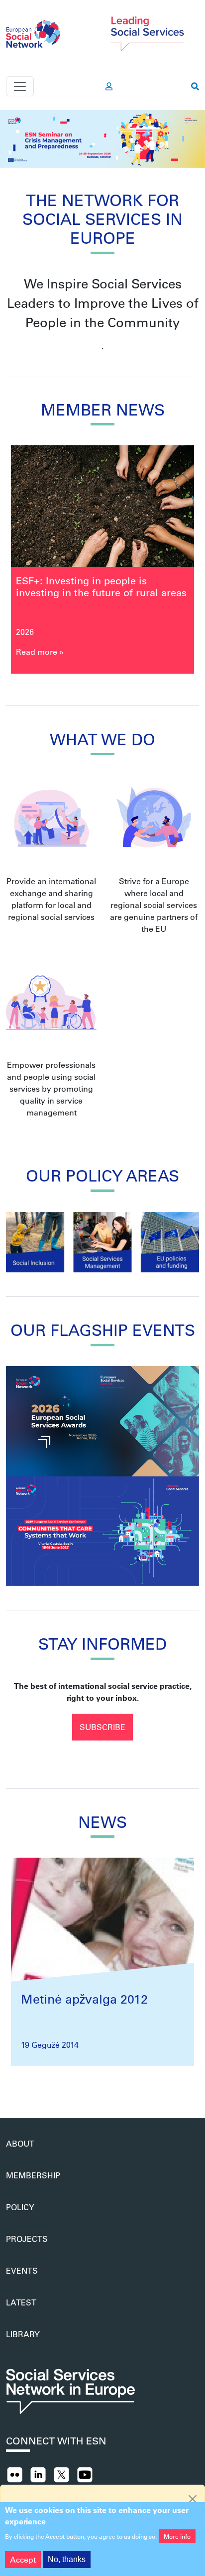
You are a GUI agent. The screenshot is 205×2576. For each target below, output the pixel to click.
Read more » (40, 652)
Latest (21, 2302)
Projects (27, 2239)
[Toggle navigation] (20, 86)
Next (194, 435)
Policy (20, 2207)
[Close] (193, 2499)
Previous (185, 435)
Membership (33, 2175)
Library (23, 2334)
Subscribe (102, 1727)
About (20, 2143)
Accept (23, 2559)
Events (22, 2270)
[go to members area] (109, 86)
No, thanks (67, 2559)
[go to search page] (195, 86)
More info (177, 2536)
